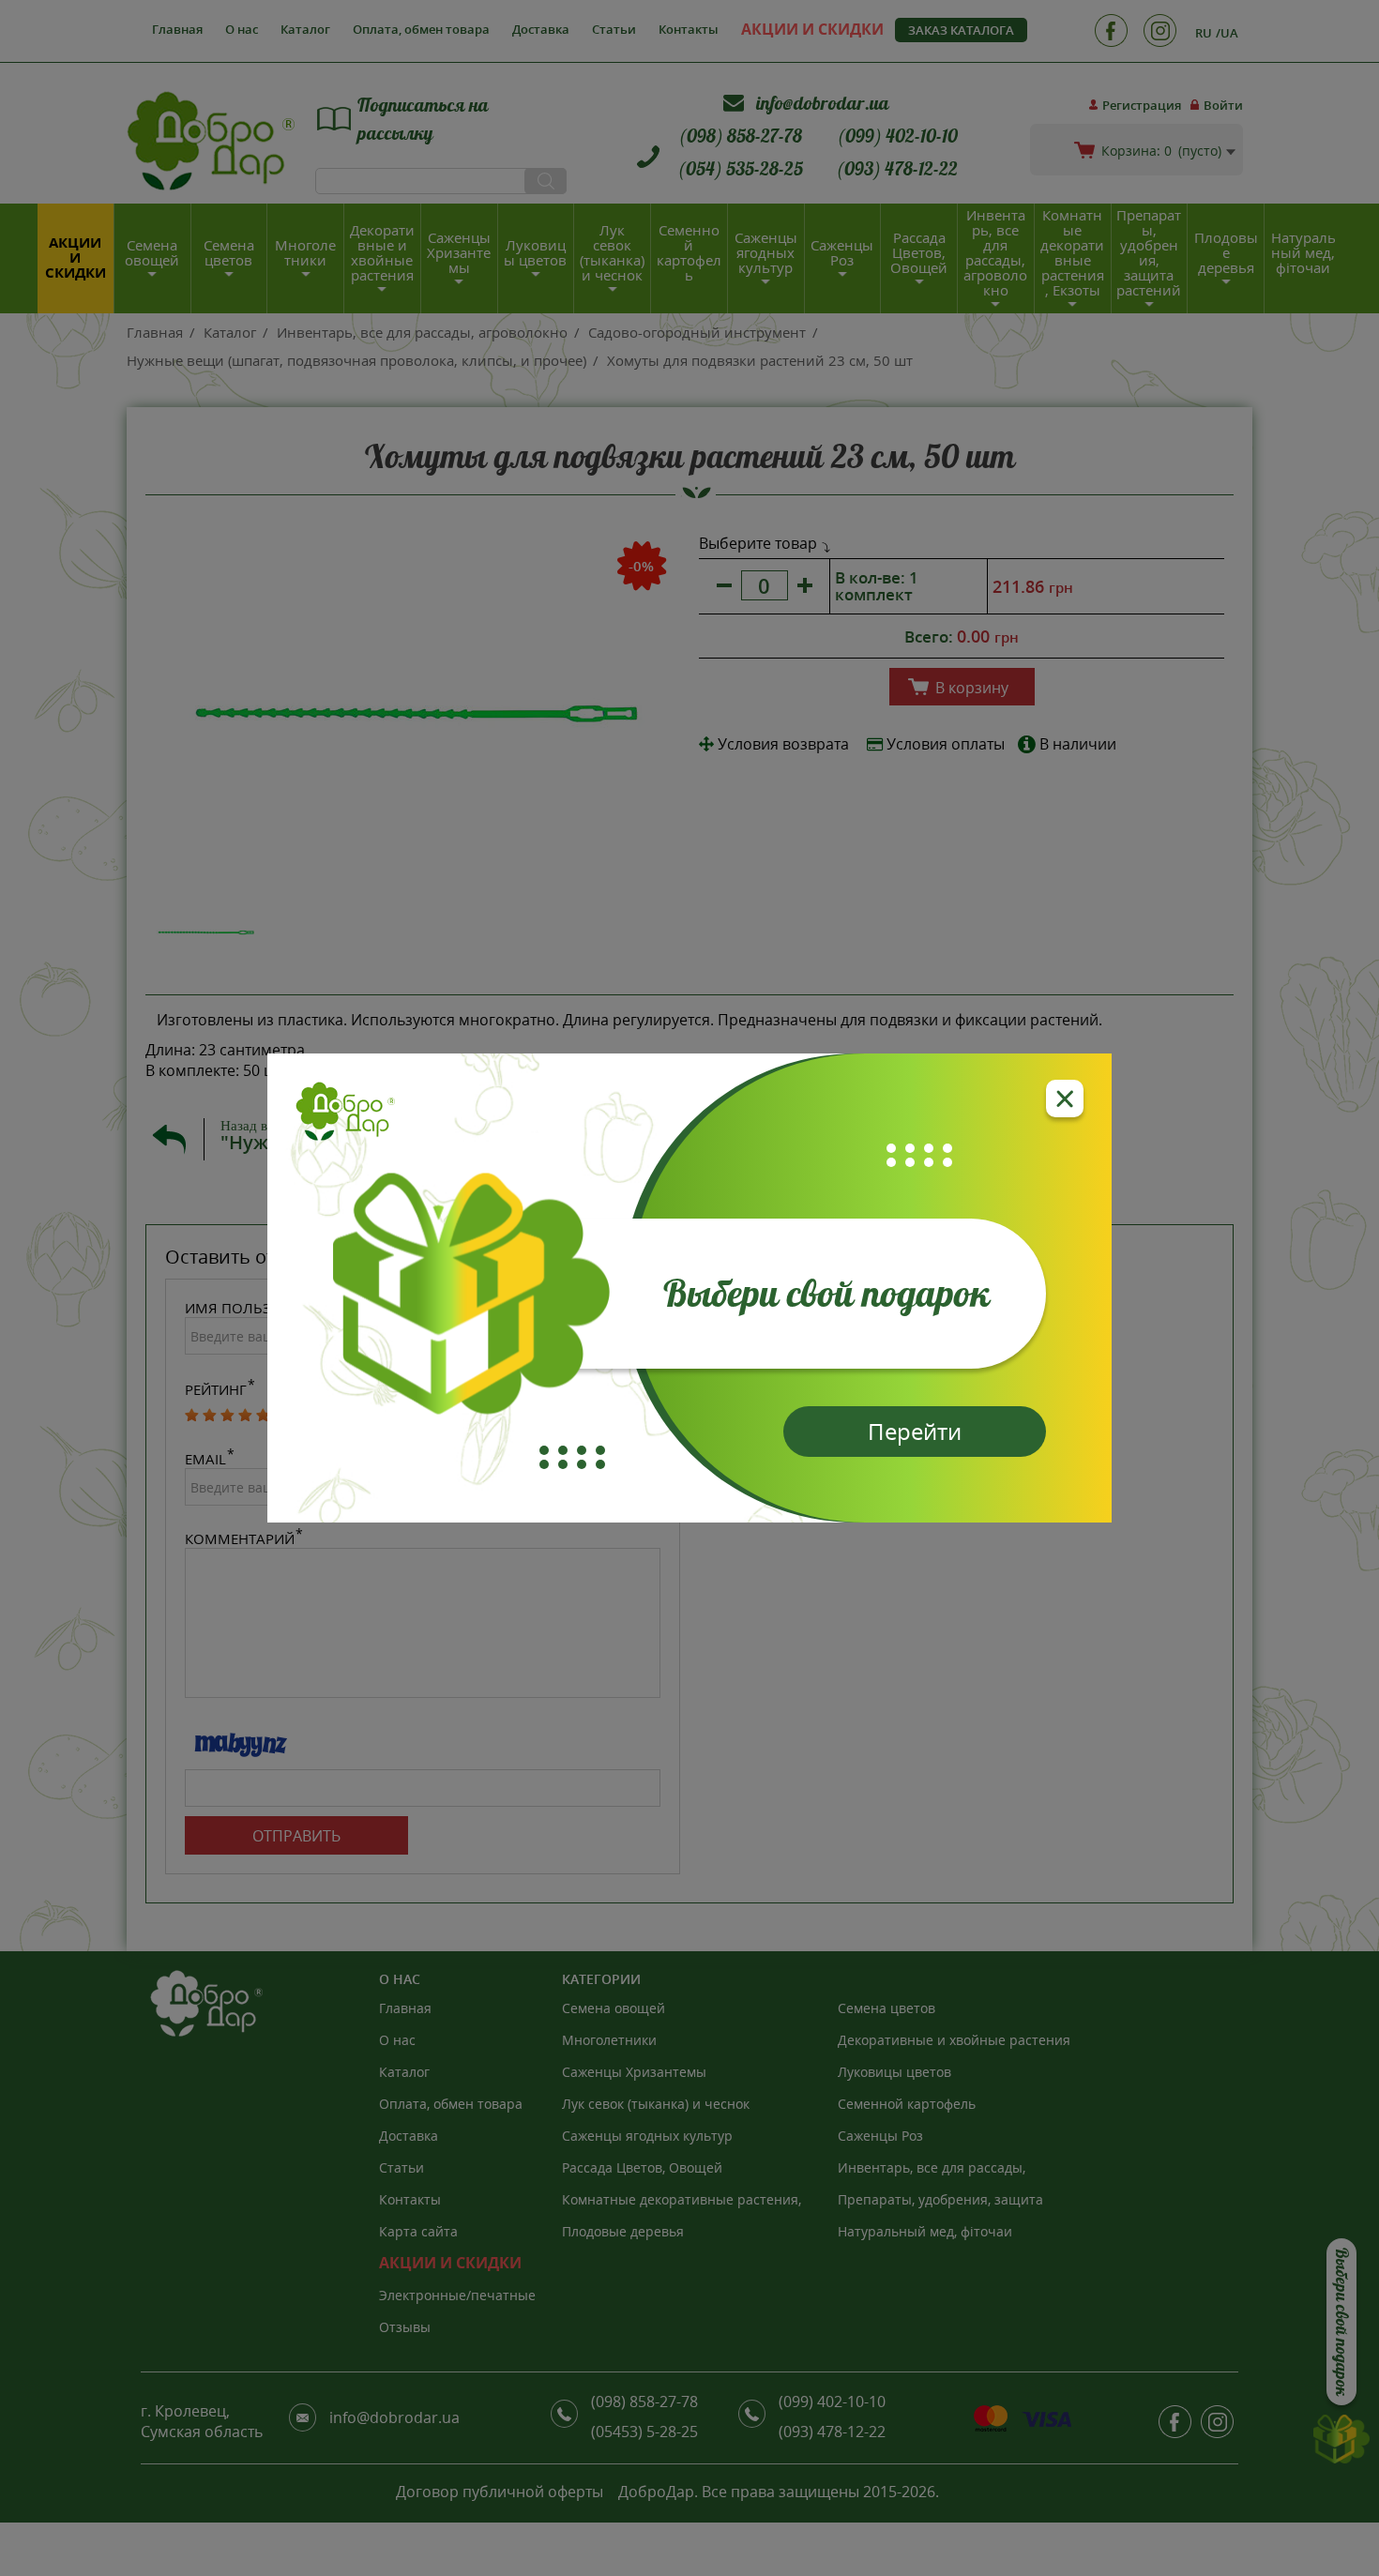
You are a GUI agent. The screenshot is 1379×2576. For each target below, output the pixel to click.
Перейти (915, 1431)
